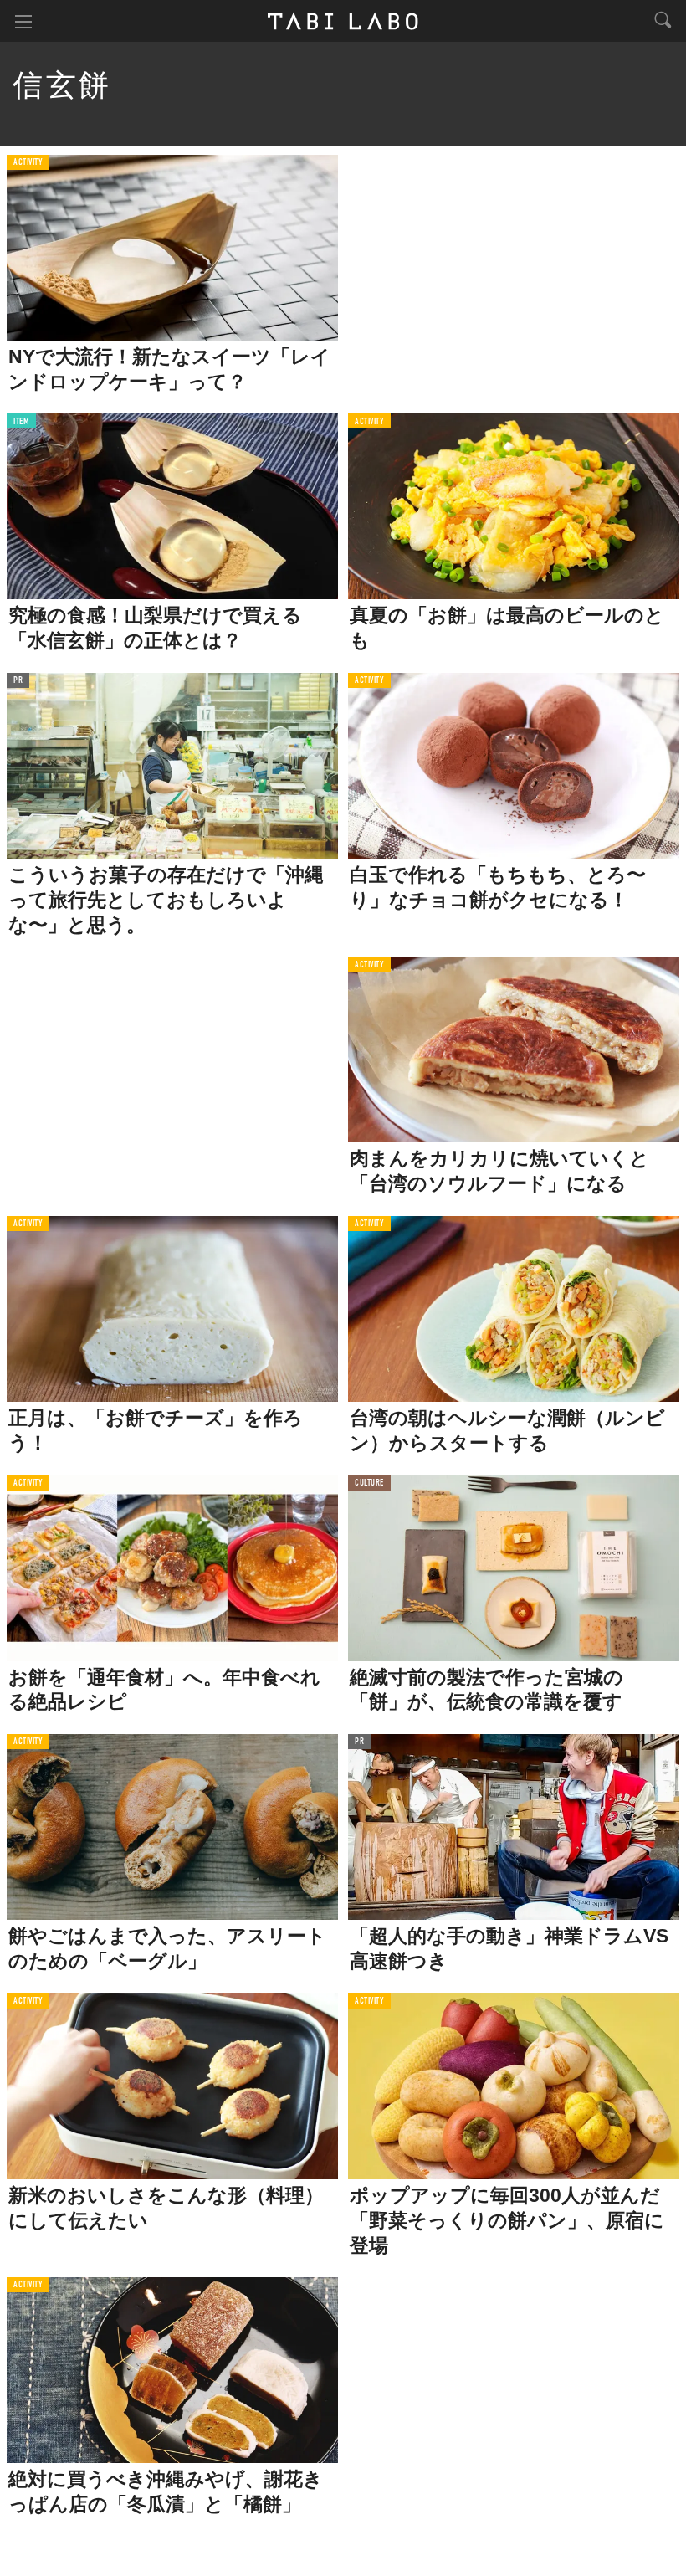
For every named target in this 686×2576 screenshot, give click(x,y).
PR (18, 681)
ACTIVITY (28, 163)
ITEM (21, 422)
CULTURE (369, 1483)
